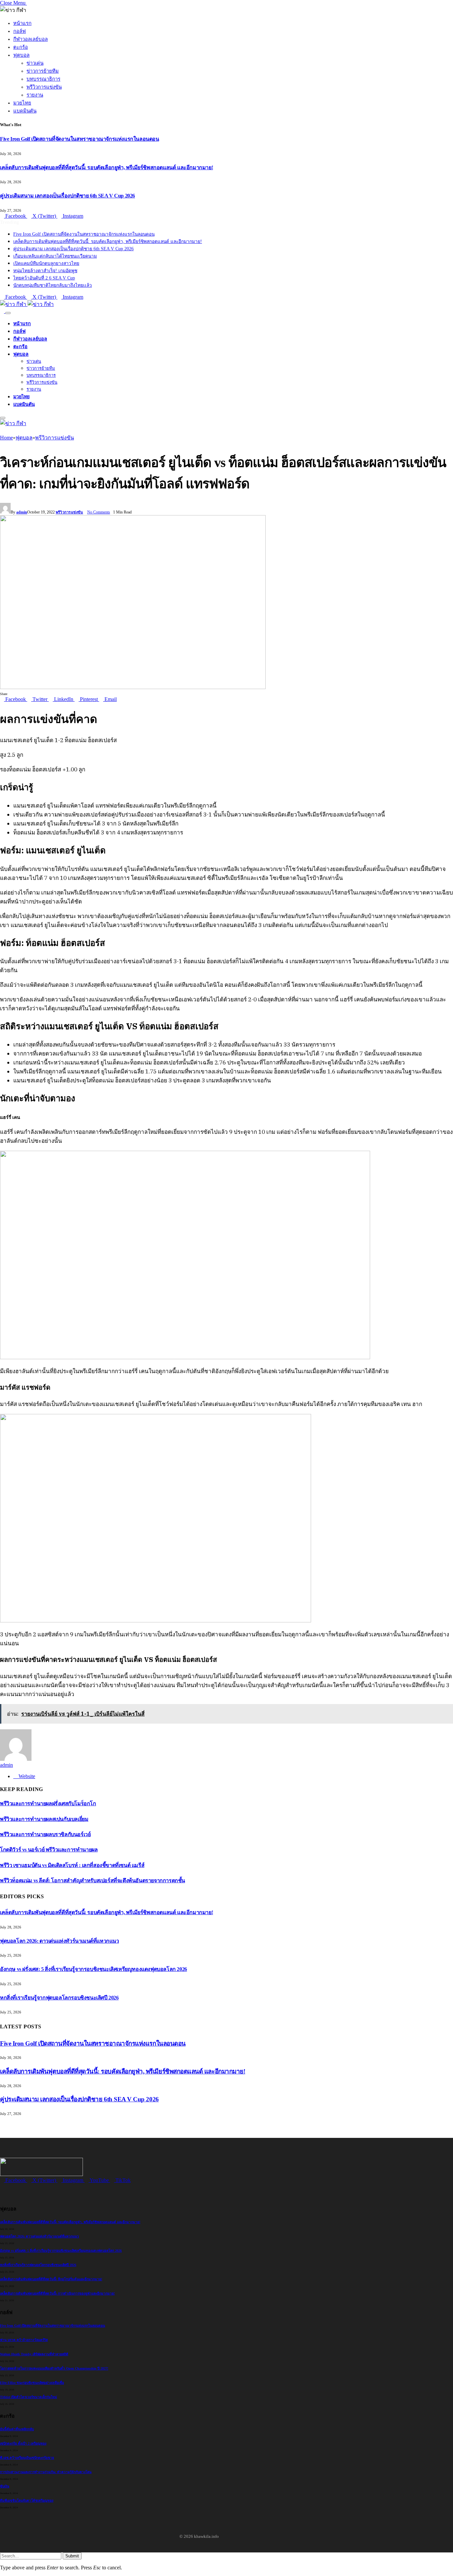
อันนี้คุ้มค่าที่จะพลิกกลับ (17, 2429)
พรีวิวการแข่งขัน (44, 87)
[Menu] (8, 313)
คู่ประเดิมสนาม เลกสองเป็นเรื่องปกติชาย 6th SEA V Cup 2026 (67, 196)
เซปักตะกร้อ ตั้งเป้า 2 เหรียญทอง (23, 2443)
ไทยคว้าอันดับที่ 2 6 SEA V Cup (44, 278)
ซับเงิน (5, 2486)
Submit (72, 2556)
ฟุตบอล (21, 55)
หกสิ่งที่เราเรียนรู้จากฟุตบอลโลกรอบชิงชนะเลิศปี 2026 (59, 1998)
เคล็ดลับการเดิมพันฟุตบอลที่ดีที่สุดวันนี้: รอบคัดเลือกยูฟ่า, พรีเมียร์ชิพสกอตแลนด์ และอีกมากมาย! (106, 167)
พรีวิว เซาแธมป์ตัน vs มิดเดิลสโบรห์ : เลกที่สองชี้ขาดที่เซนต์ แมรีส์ (72, 1865)
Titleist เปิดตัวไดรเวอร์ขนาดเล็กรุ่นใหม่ (29, 2397)
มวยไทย (22, 103)
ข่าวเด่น (35, 63)
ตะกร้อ (21, 47)
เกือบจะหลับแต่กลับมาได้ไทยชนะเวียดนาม (55, 256)
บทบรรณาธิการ (43, 79)
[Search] (3, 311)
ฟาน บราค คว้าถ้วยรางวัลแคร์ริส (24, 2340)
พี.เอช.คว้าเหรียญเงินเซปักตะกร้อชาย (27, 2458)
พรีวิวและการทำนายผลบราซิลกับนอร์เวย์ (45, 1834)
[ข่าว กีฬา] (27, 304)
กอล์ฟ (20, 31)
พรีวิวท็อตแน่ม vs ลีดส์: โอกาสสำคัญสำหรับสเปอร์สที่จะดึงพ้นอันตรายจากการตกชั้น (93, 1880)
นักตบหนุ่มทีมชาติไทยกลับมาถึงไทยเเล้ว (53, 285)
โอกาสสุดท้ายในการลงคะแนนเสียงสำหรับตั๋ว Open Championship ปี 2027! (54, 2368)
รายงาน (35, 95)
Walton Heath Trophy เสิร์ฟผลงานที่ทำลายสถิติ (34, 2354)
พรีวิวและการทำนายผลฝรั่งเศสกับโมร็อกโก (48, 1803)
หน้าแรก (22, 23)
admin (22, 512)
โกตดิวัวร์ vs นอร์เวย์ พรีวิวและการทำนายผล (49, 1850)
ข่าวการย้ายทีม (43, 71)
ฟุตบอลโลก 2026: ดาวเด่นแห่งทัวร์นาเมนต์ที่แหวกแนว (60, 1941)
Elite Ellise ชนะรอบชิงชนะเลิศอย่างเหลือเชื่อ (32, 2383)
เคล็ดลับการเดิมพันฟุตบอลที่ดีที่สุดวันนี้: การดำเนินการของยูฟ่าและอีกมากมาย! (57, 2293)
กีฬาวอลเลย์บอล (31, 39)
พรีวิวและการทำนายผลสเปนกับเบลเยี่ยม (44, 1819)
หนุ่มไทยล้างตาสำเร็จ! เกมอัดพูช (45, 271)
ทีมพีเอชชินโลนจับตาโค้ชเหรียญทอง (27, 2500)
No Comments (99, 512)
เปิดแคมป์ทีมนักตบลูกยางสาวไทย (46, 263)
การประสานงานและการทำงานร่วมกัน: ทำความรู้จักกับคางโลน (46, 2472)
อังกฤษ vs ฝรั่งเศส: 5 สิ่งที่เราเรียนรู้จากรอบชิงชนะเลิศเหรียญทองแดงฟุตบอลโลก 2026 (94, 1969)
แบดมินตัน (25, 111)
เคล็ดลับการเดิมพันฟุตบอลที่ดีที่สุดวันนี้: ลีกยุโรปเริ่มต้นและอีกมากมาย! (51, 2279)
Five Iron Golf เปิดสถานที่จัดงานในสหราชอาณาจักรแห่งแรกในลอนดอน (80, 139)
